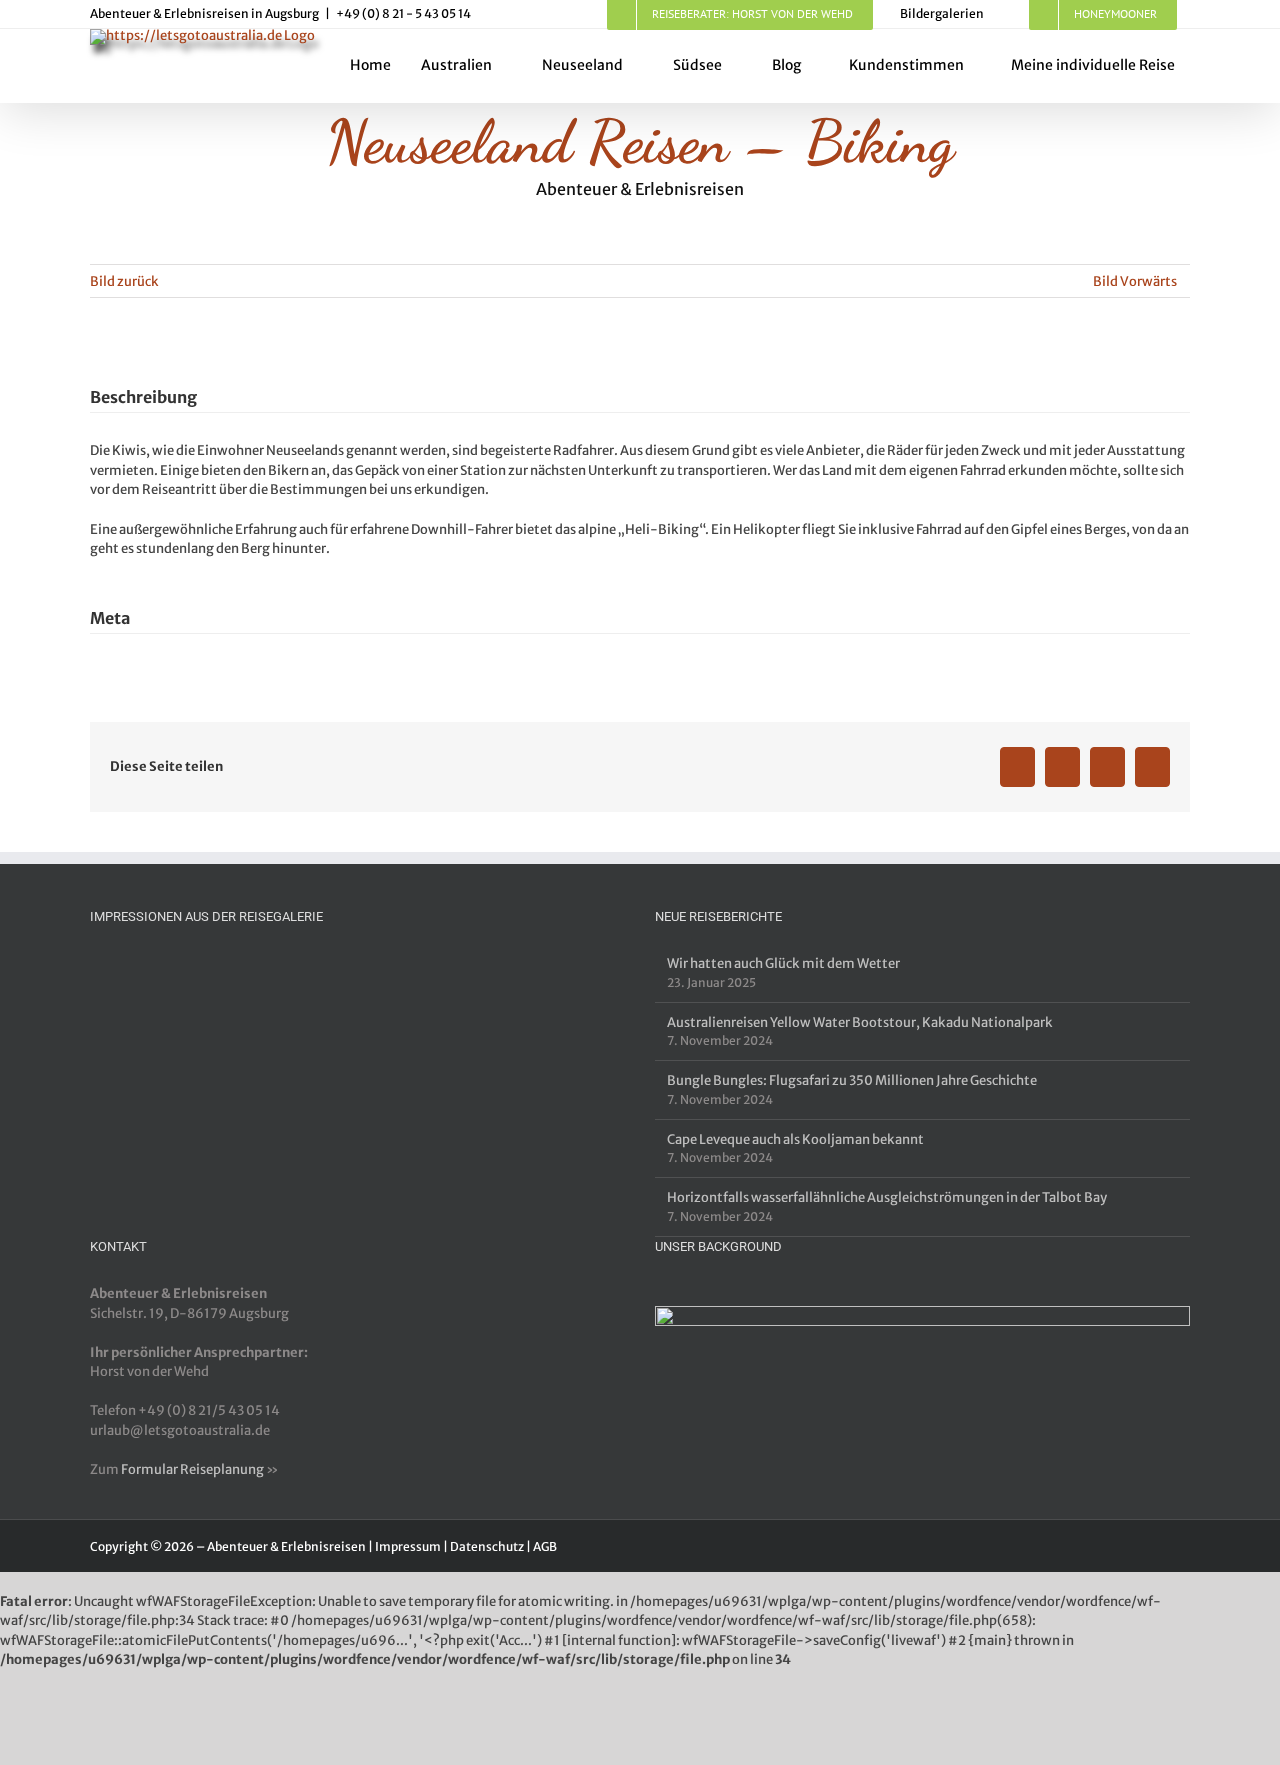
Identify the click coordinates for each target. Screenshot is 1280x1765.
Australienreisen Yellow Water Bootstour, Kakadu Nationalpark (860, 1022)
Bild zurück (124, 281)
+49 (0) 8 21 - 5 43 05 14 (403, 13)
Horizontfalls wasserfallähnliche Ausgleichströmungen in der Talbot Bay (887, 1197)
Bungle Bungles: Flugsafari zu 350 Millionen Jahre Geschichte (852, 1080)
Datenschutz (487, 1546)
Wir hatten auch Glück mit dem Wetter (783, 963)
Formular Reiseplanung (192, 1469)
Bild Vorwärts (1135, 281)
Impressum (408, 1546)
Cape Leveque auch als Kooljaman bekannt (795, 1139)
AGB (545, 1546)
